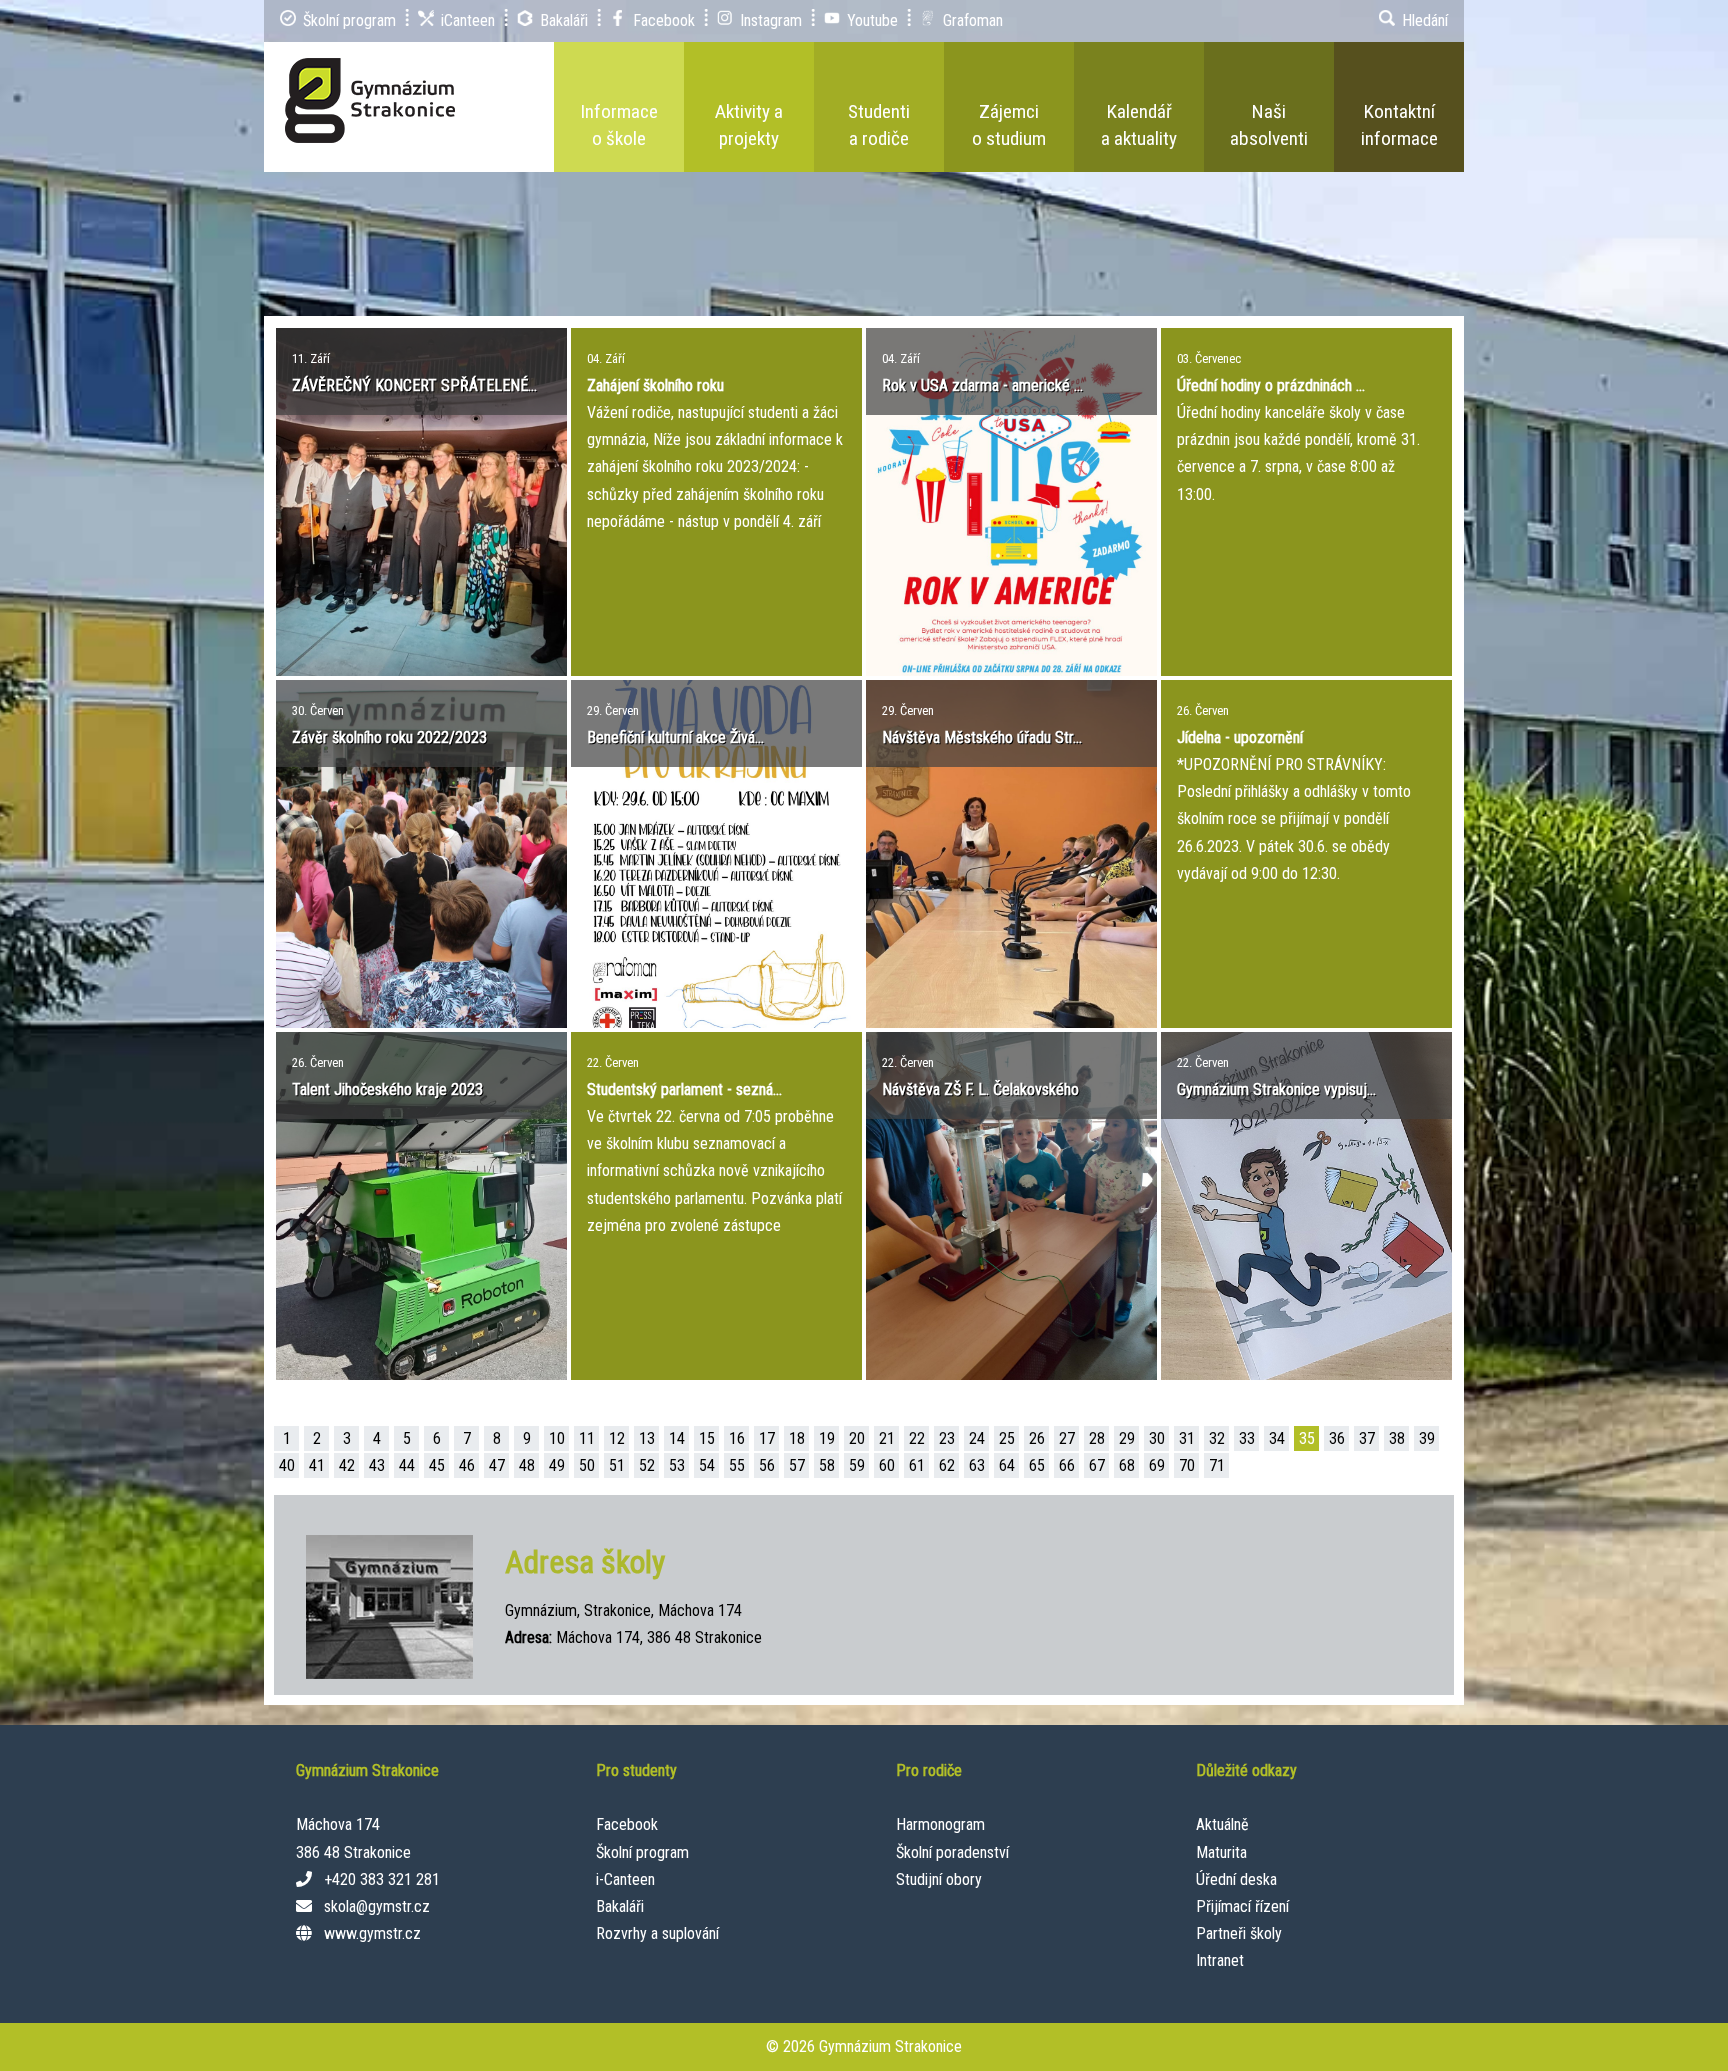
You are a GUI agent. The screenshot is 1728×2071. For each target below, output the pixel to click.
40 (287, 1465)
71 (1217, 1465)
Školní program (642, 1852)
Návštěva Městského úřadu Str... (982, 737)
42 (347, 1465)
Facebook (627, 1824)
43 (377, 1465)
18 (797, 1438)
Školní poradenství (952, 1852)
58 (827, 1465)
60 (887, 1465)
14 (677, 1438)
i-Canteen (625, 1879)
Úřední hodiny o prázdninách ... (1271, 385)
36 (1337, 1438)
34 (1277, 1438)
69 (1157, 1465)
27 (1067, 1438)
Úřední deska (1236, 1879)
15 (707, 1438)
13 (647, 1438)
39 (1427, 1438)
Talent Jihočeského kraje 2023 (387, 1089)
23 (947, 1438)
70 (1187, 1465)
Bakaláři (620, 1906)
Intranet (1220, 1960)
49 (557, 1465)
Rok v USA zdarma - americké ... (982, 385)
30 (1157, 1438)
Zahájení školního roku (655, 385)
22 (917, 1438)
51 (617, 1465)
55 (737, 1465)
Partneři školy (1239, 1933)
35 (1307, 1438)
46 (467, 1465)
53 (677, 1465)
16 (737, 1438)
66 (1067, 1465)
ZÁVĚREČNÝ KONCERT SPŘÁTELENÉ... (414, 385)
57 (797, 1465)
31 (1187, 1438)
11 (587, 1438)
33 (1247, 1438)
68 (1127, 1465)
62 (947, 1465)
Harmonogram (940, 1824)
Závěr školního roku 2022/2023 (389, 737)
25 (1007, 1438)
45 (437, 1465)
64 (1007, 1465)
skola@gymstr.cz (377, 1906)
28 (1097, 1438)
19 (827, 1438)
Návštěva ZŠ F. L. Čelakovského (980, 1089)
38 (1397, 1438)
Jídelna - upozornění (1240, 737)
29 (1127, 1438)
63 (977, 1465)
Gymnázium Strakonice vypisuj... (1276, 1089)
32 (1217, 1438)
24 (977, 1438)
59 (857, 1465)
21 (887, 1438)
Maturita (1221, 1852)
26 (1037, 1438)
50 (587, 1465)
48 (527, 1465)
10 (557, 1438)
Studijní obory (939, 1879)
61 (917, 1465)
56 (767, 1465)
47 (497, 1465)
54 (707, 1465)
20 (857, 1438)
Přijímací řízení (1242, 1906)
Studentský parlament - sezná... (684, 1089)
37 (1367, 1438)
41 (317, 1465)
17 (767, 1438)
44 (407, 1465)
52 (647, 1465)
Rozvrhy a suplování (657, 1933)
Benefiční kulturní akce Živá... (675, 737)
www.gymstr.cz (372, 1933)
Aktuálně (1222, 1824)
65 (1037, 1465)
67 (1097, 1465)
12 (617, 1438)
